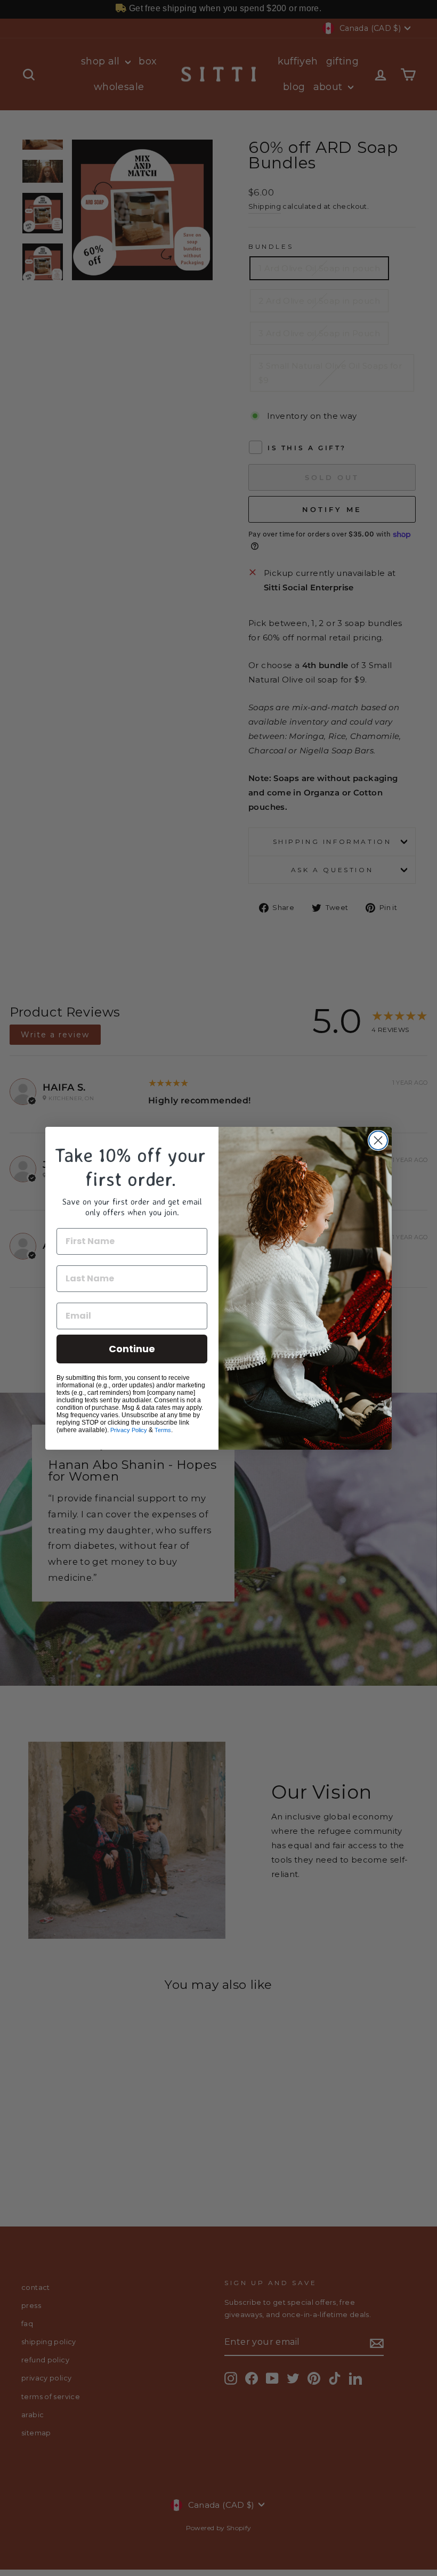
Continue (132, 1349)
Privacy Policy (129, 1430)
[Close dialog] (378, 1140)
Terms (163, 1430)
